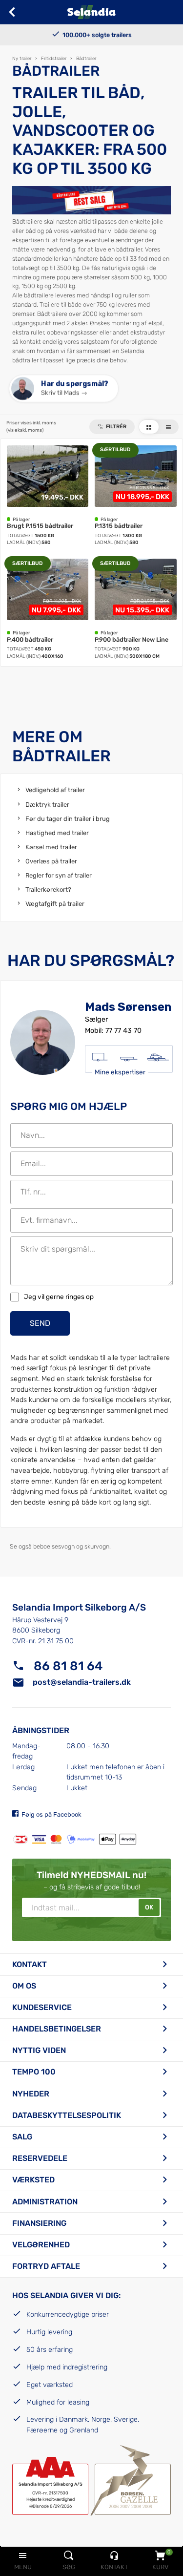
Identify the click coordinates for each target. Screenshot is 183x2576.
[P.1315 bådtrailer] (136, 496)
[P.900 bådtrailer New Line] (136, 609)
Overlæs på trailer (51, 861)
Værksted (33, 2180)
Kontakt (30, 1964)
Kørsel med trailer (51, 847)
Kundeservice (42, 2007)
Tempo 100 (34, 2072)
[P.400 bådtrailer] (48, 609)
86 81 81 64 (68, 1666)
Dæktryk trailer (47, 805)
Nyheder (31, 2094)
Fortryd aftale (46, 2266)
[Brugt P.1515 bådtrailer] (48, 496)
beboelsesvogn (54, 1546)
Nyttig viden (39, 2050)
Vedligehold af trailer (55, 790)
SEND (40, 1323)
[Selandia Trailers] (91, 12)
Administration (45, 2202)
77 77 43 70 (123, 1031)
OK (149, 1907)
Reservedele (40, 2158)
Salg (22, 2137)
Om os (24, 1986)
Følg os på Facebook (51, 1814)
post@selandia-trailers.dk (82, 1682)
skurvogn (97, 1546)
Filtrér (116, 427)
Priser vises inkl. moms (31, 426)
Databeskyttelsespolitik (67, 2115)
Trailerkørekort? (48, 890)
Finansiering (39, 2223)
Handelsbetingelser (57, 2029)
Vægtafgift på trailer (55, 904)
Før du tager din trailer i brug (68, 819)
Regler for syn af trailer (59, 875)
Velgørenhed (41, 2245)
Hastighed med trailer (57, 833)
